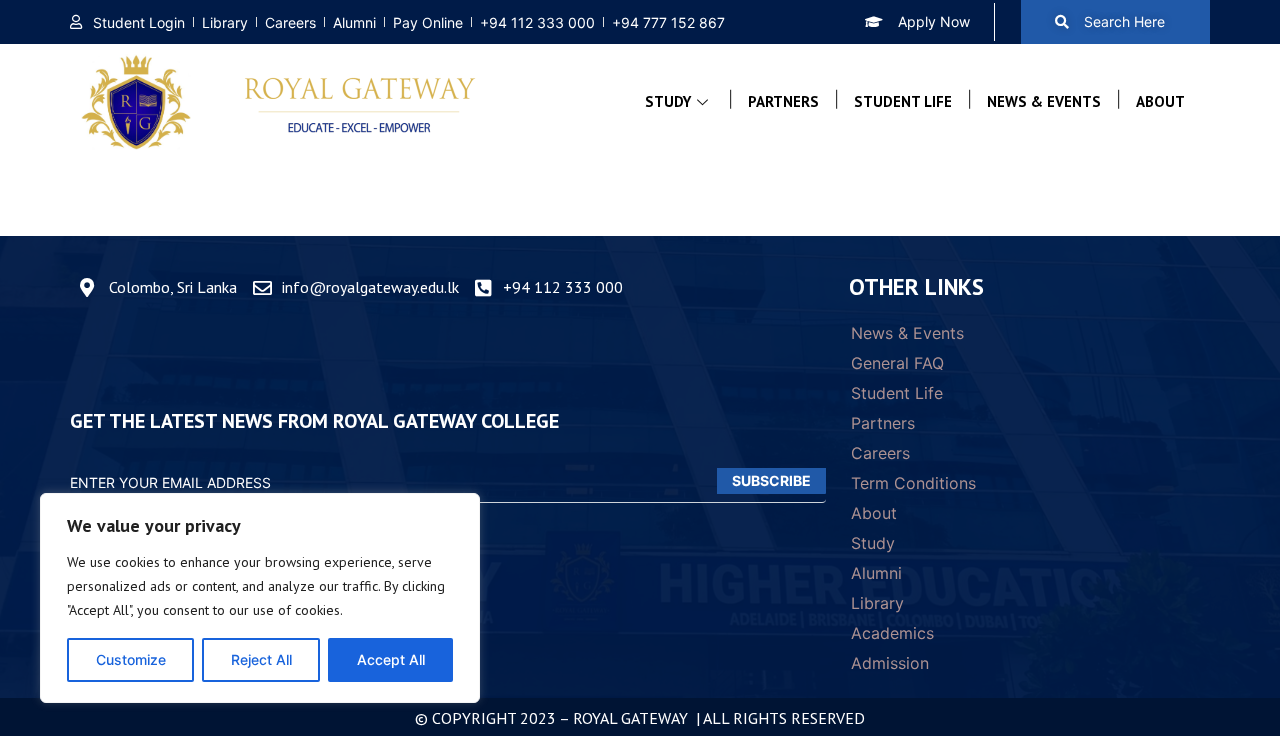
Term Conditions (913, 483)
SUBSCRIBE (771, 480)
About (1160, 101)
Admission (890, 663)
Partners (783, 101)
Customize (131, 659)
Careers (880, 453)
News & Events (1044, 101)
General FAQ (897, 363)
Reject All (261, 659)
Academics (892, 633)
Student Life (903, 101)
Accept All (391, 659)
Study (668, 101)
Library (877, 603)
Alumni (876, 573)
